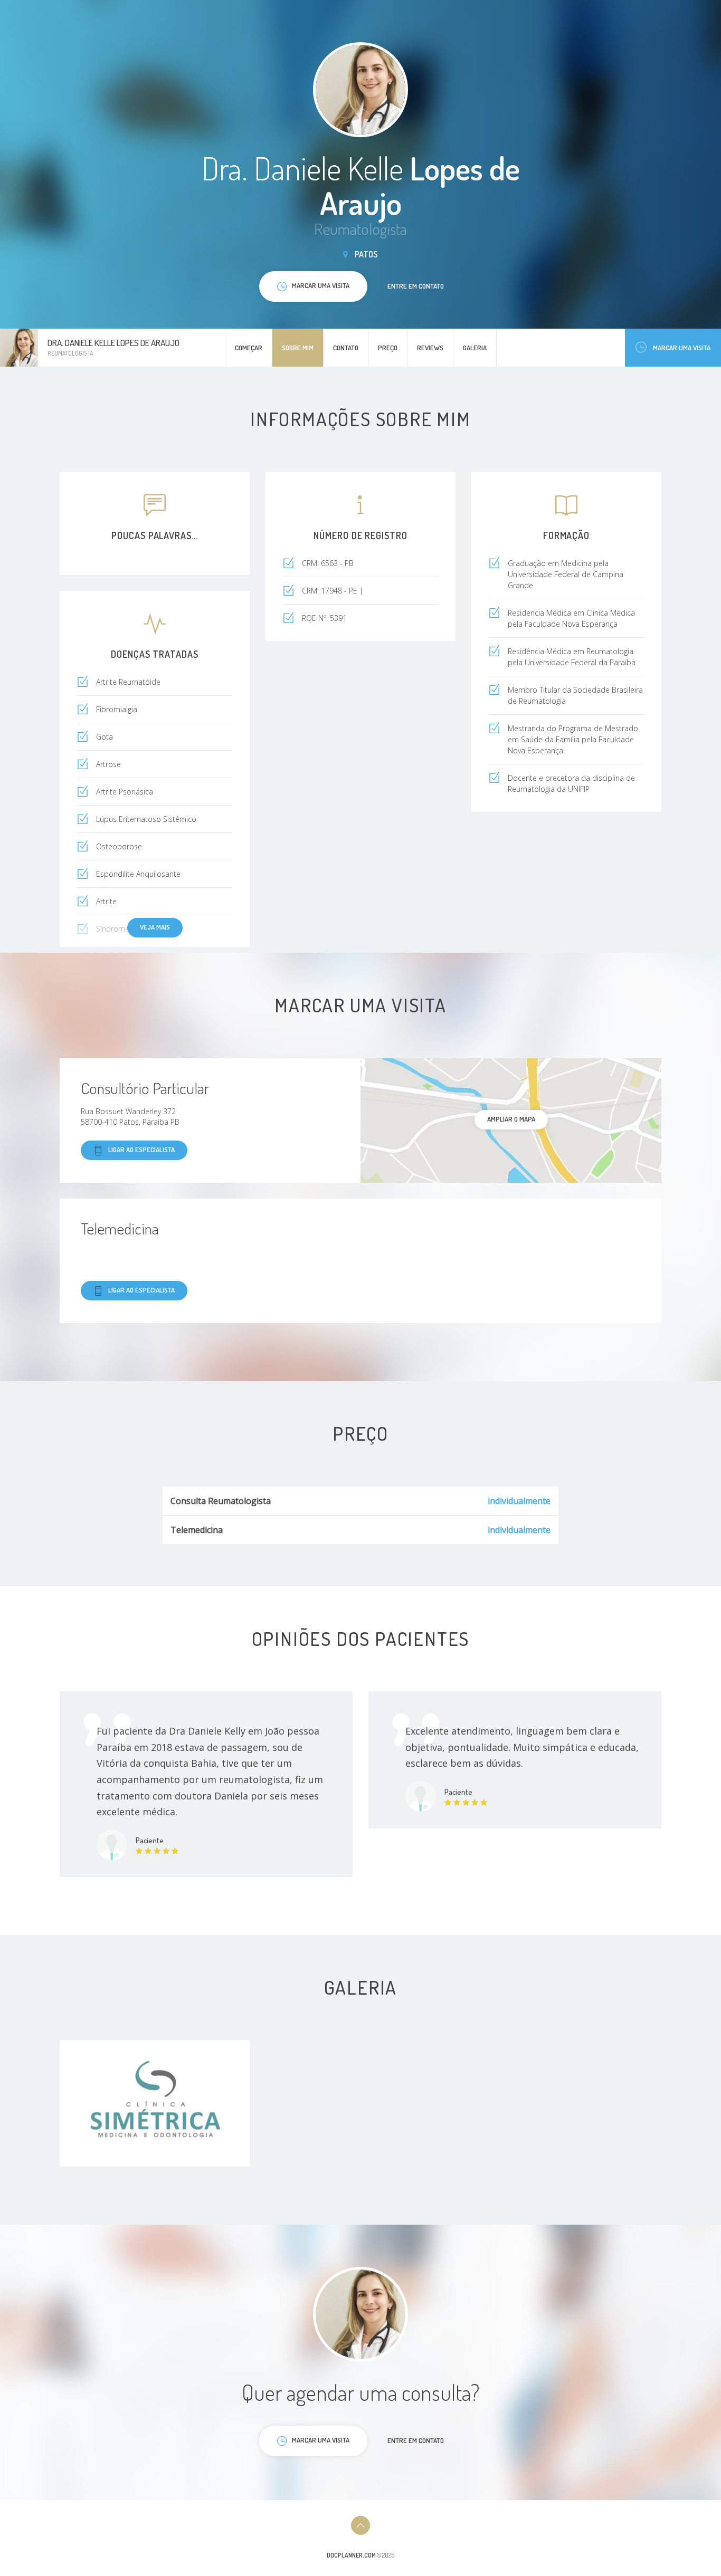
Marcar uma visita (682, 348)
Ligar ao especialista (141, 1150)
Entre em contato (416, 286)
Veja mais (155, 927)
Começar (249, 348)
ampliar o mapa (511, 1119)
